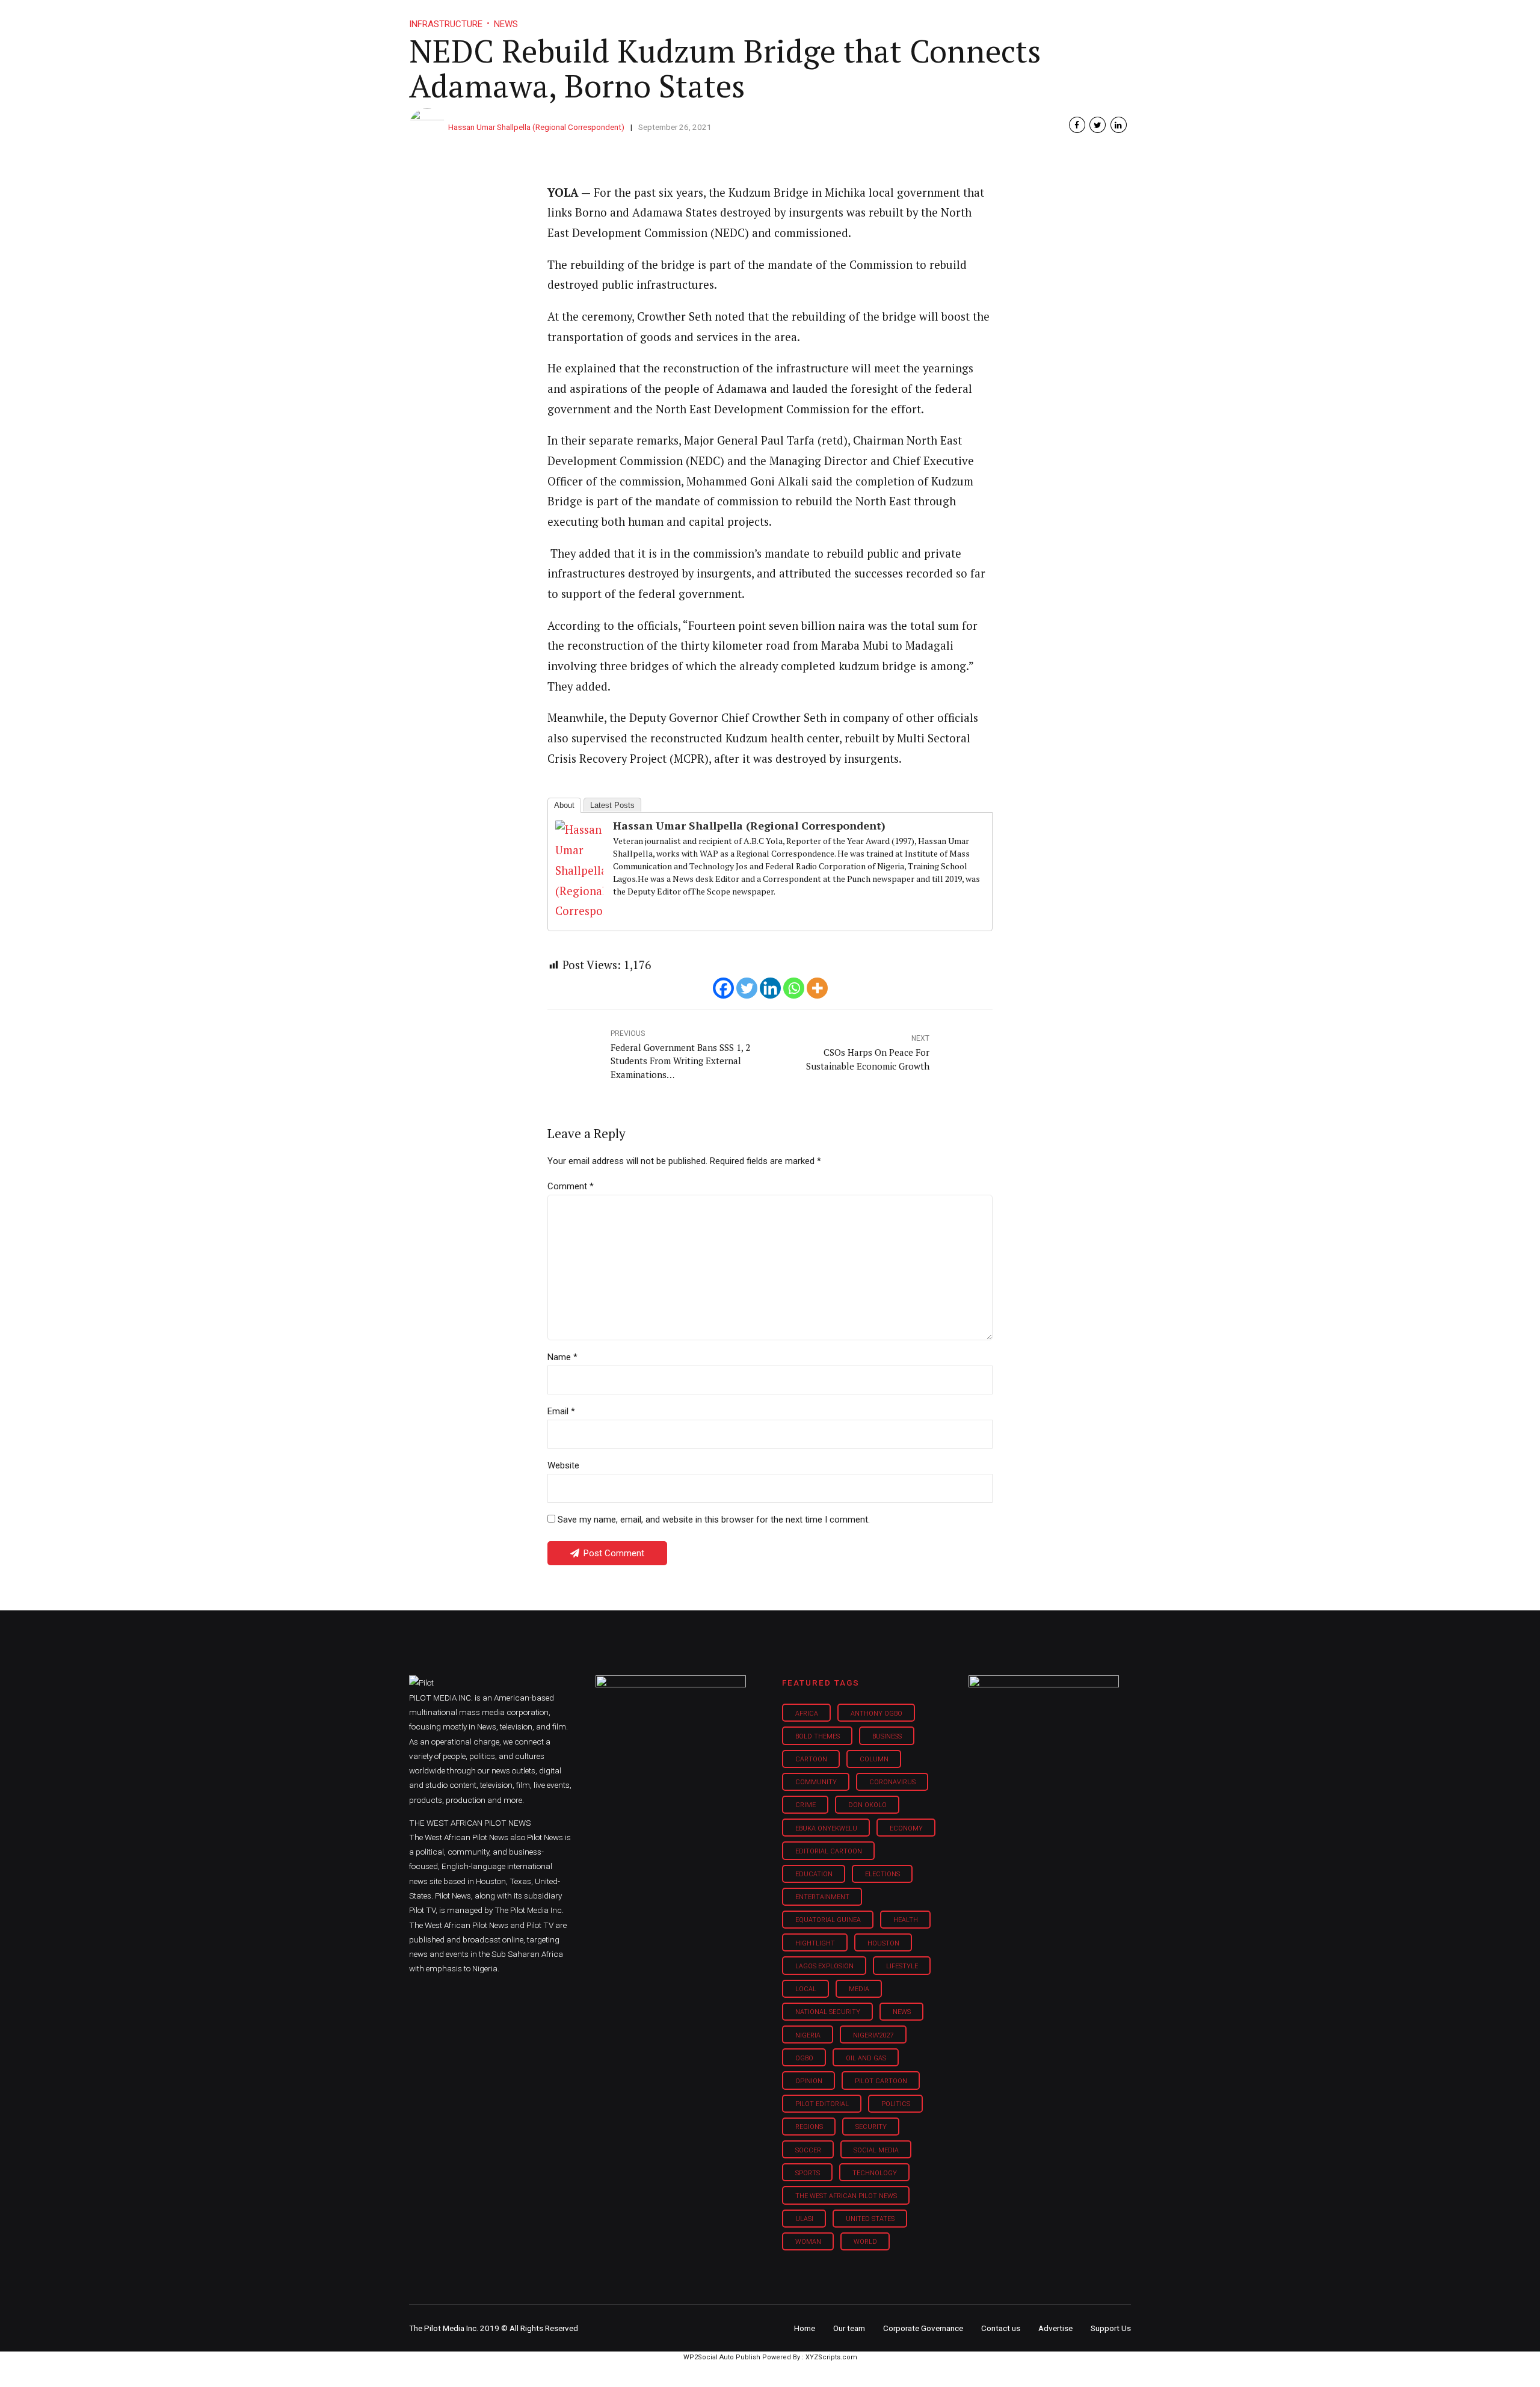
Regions (809, 2127)
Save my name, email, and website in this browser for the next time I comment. (714, 1520)
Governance (940, 18)
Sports (808, 2173)
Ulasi (804, 2219)
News (902, 2012)
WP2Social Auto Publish (722, 2357)
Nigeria (808, 2035)
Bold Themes (818, 1736)
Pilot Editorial (822, 2104)
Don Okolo (867, 1805)
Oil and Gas (866, 2058)
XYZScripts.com (831, 2357)
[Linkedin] (770, 988)
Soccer (808, 2150)
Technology (875, 2173)
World (865, 2242)
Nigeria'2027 (873, 2035)
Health (906, 1920)
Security (871, 2127)
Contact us (1001, 2328)
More (1004, 18)
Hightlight (815, 1943)
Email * (561, 1411)
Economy (906, 1828)
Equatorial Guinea (828, 1920)
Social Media (876, 2150)
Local (806, 1989)
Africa (807, 1714)
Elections (882, 1874)
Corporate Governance (923, 2328)
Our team (849, 2328)
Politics (896, 2104)
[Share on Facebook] (1077, 125)
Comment (571, 1186)
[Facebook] (723, 988)
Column (874, 1759)
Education (814, 1874)
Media (859, 1989)
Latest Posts (612, 805)
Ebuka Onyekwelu (826, 1828)
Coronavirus (892, 1782)
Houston (883, 1943)
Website (563, 1465)
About (564, 805)
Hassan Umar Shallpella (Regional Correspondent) (536, 127)
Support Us (1066, 18)
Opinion (871, 18)
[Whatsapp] (794, 988)
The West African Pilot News (846, 2196)
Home (685, 18)
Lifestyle (810, 18)
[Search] (1123, 8)
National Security (828, 2012)
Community (816, 1782)
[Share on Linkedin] (1119, 125)
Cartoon (811, 1759)
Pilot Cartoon (881, 2081)
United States (870, 2219)
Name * (562, 1357)
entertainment (822, 1897)
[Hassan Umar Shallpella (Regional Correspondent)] (579, 911)
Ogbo (804, 2058)
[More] (817, 988)
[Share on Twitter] (1098, 125)
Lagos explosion (824, 1966)
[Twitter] (747, 988)
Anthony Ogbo (876, 1714)
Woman (808, 2242)
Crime (805, 1805)
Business (745, 18)
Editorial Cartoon (829, 1851)
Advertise (1055, 2328)
